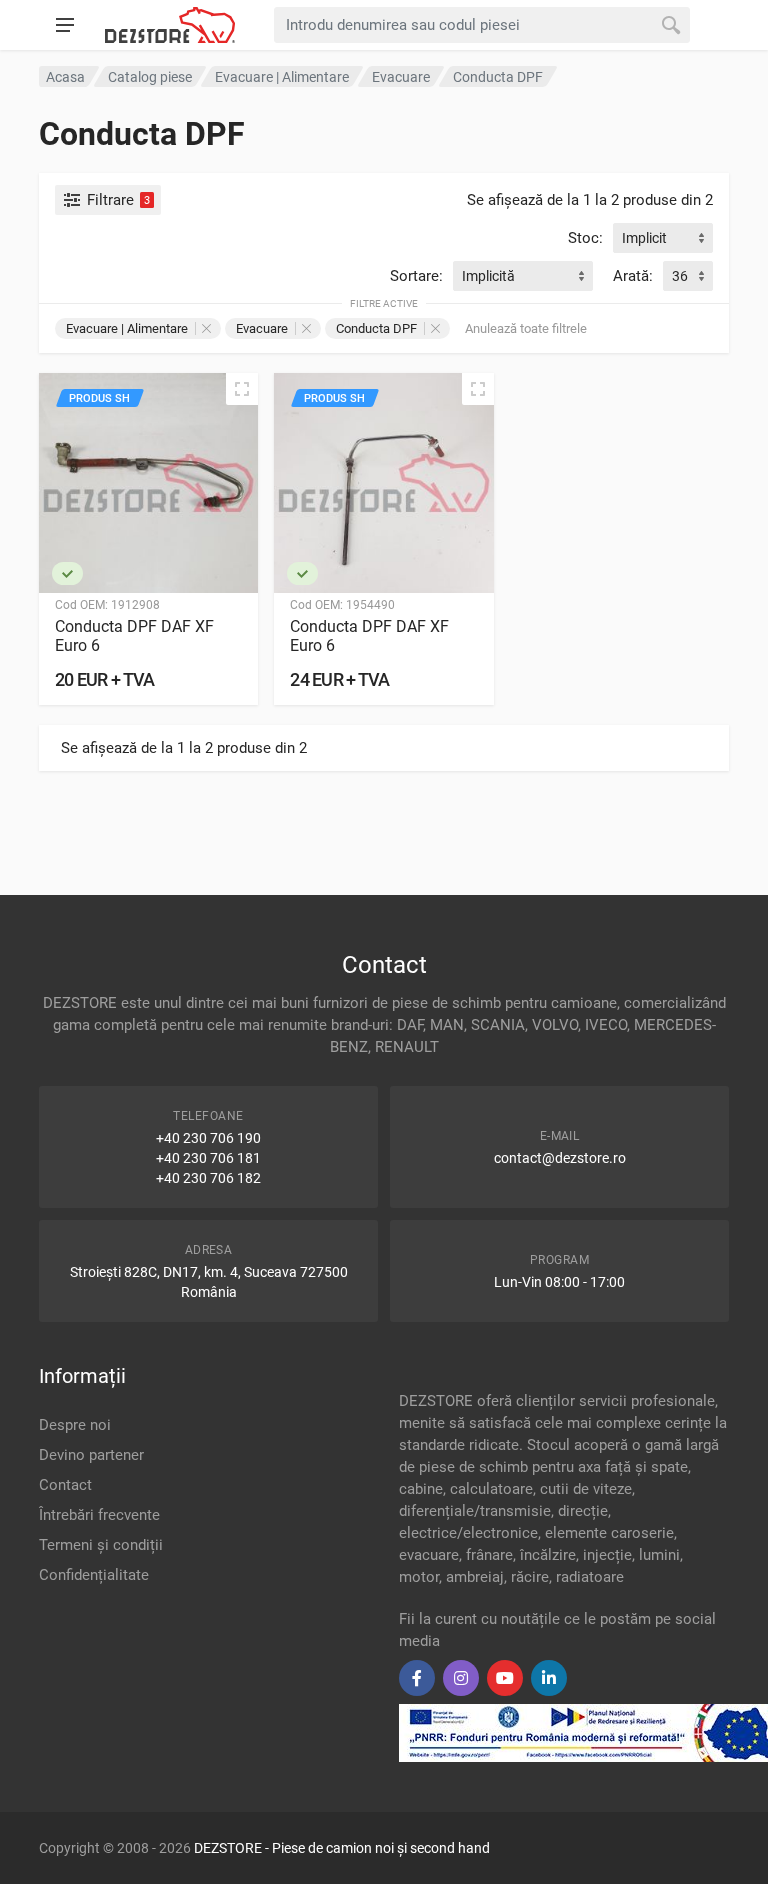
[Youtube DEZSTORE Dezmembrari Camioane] (505, 1678)
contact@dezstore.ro (560, 1158)
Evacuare (262, 328)
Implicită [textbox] (488, 276)
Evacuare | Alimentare (127, 328)
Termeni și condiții (101, 1545)
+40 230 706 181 (208, 1158)
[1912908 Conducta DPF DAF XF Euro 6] (148, 482)
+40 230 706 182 (208, 1178)
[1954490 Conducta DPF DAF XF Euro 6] (383, 482)
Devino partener (91, 1455)
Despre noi (75, 1425)
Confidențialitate (94, 1575)
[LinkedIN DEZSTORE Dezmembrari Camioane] (549, 1678)
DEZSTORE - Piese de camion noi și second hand (342, 1848)
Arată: (633, 276)
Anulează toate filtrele (526, 328)
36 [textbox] (680, 276)
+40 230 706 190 (208, 1138)
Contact (65, 1485)
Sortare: (416, 276)
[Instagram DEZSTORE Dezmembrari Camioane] (461, 1678)
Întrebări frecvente (99, 1515)
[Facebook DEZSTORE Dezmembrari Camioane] (417, 1678)
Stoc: (585, 238)
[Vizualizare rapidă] (242, 389)
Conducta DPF (376, 328)
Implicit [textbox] (644, 238)
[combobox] (663, 238)
